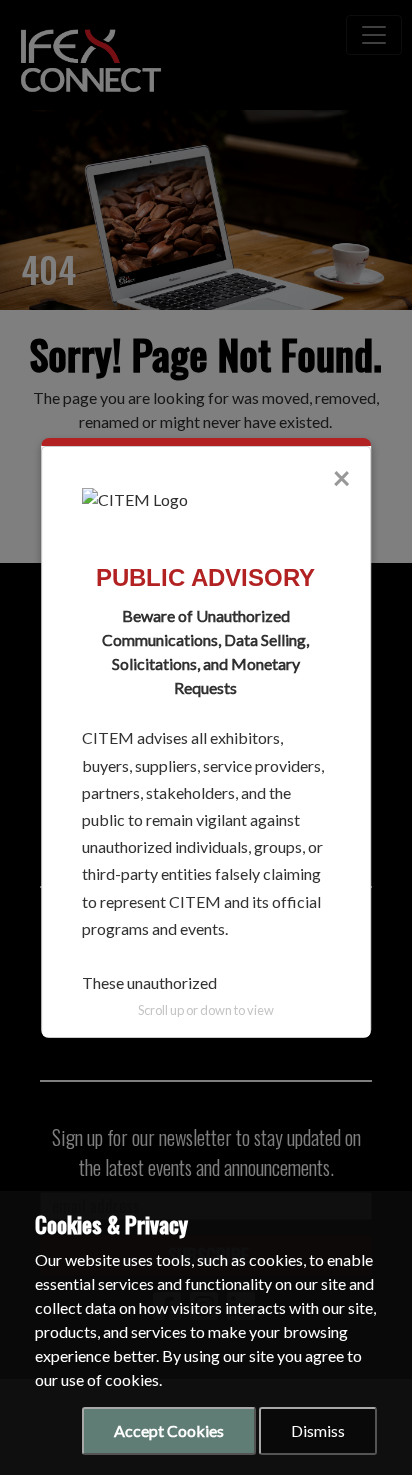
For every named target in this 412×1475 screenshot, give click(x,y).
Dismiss (318, 1430)
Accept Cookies (169, 1430)
